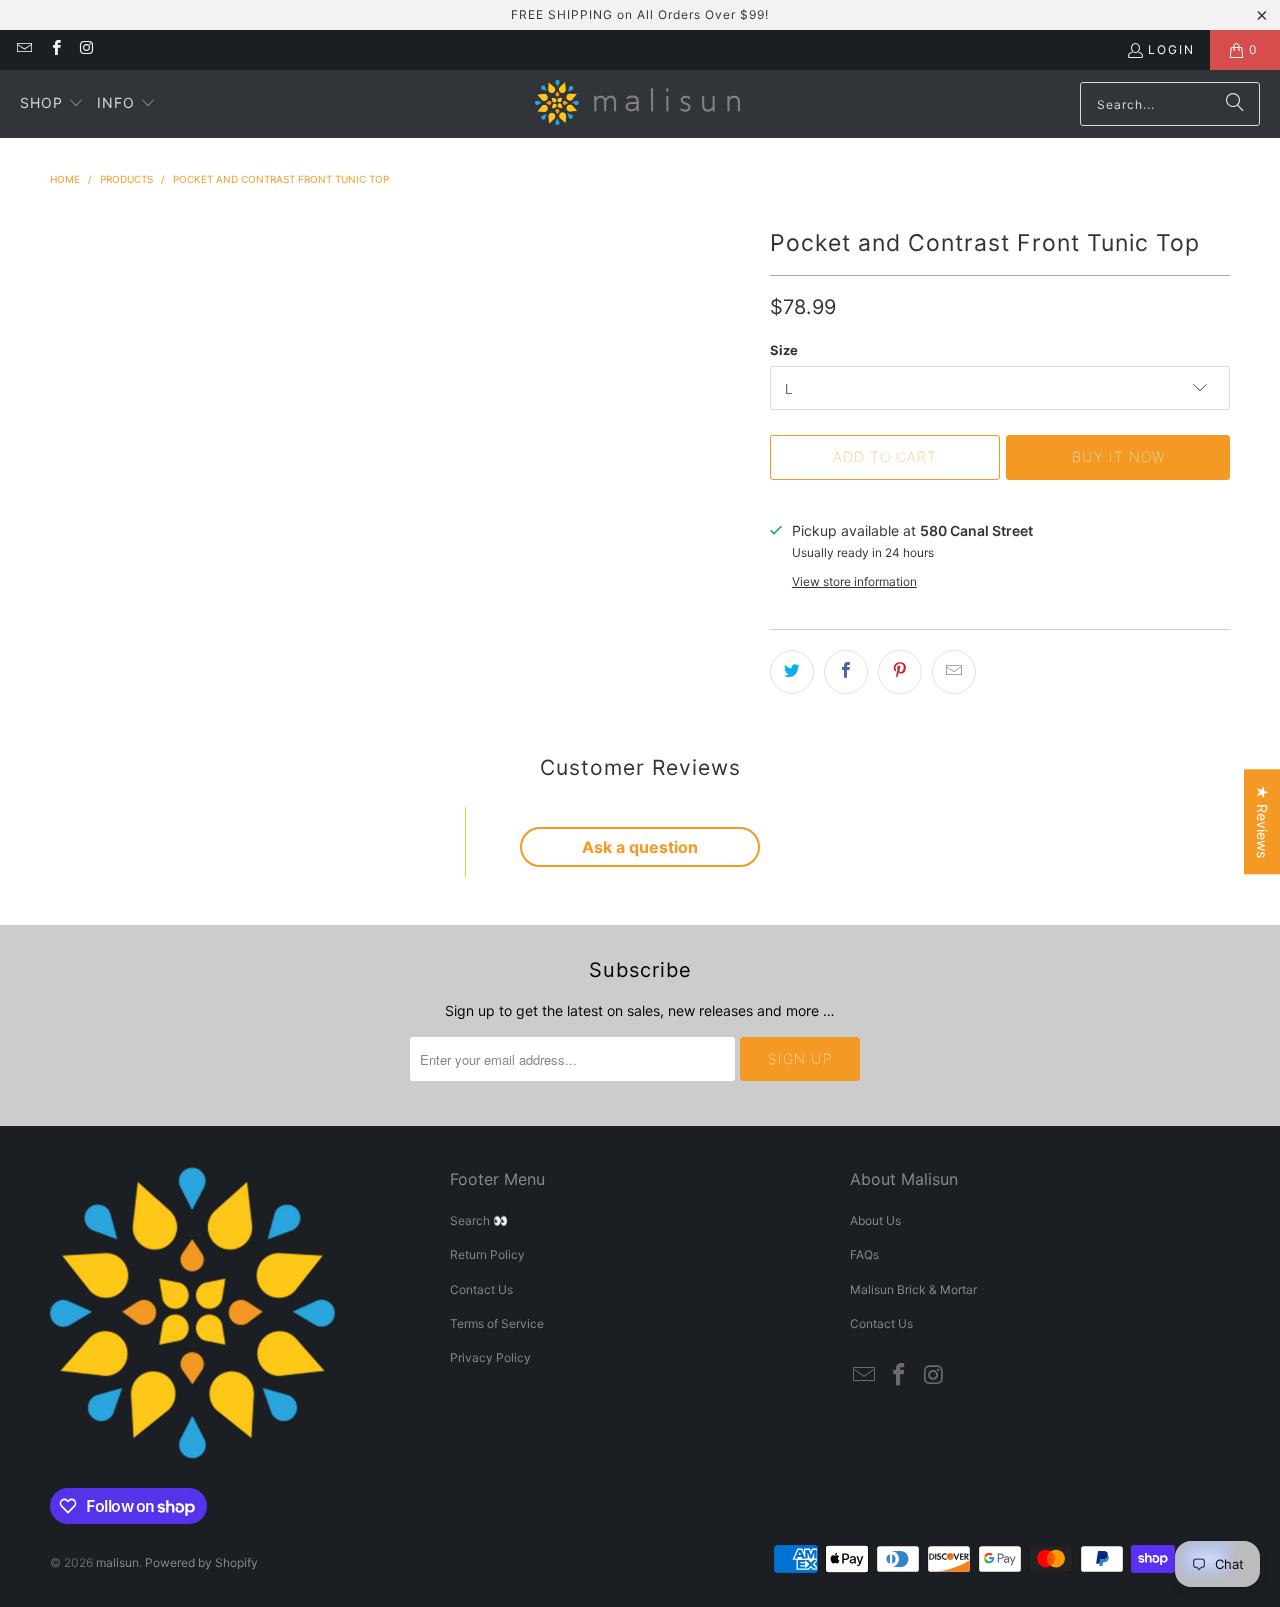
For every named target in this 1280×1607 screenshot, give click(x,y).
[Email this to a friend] (954, 672)
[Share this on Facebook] (846, 672)
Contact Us (481, 1289)
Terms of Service (497, 1323)
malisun (117, 1562)
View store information (854, 581)
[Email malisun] (23, 49)
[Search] (1235, 104)
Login (1171, 49)
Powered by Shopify (201, 1562)
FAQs (864, 1254)
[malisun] (637, 104)
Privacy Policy (490, 1357)
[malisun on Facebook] (54, 49)
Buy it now (1118, 456)
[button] (52, 104)
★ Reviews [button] (1262, 821)
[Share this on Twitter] (792, 672)
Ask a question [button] (640, 847)
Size (784, 350)
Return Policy (487, 1254)
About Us (875, 1220)
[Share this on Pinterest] (900, 672)
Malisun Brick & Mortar (913, 1289)
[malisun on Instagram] (86, 49)
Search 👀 (479, 1220)
